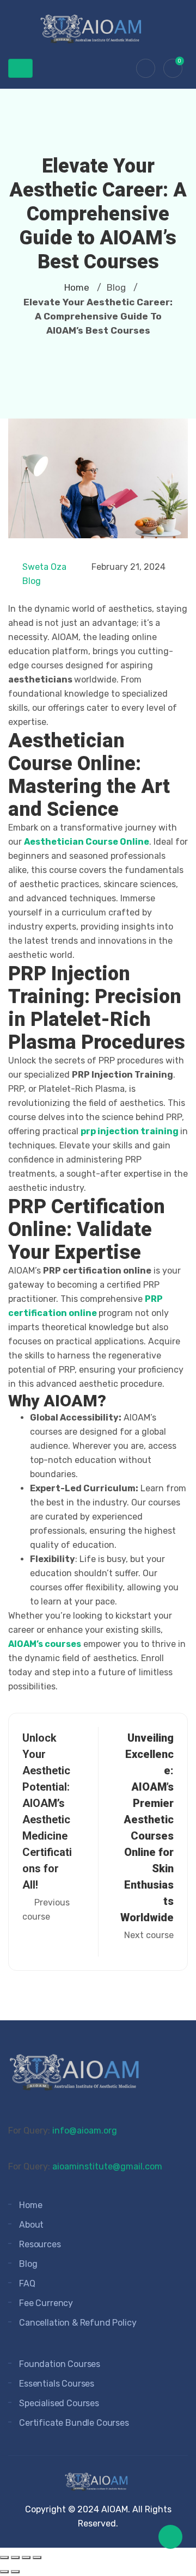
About (31, 2225)
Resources (40, 2244)
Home (77, 287)
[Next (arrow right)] (15, 2572)
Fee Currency (46, 2303)
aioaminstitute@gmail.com (107, 2166)
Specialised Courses (59, 2403)
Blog (32, 581)
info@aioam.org (85, 2131)
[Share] (26, 2557)
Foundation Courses (60, 2364)
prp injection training (130, 1131)
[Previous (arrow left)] (4, 2572)
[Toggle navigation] (20, 68)
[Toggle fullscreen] (15, 2557)
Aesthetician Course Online (87, 842)
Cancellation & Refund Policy (78, 2323)
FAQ (27, 2283)
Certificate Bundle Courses (74, 2423)
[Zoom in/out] (4, 2557)
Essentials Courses (57, 2384)
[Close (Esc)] (37, 2557)
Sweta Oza (44, 567)
